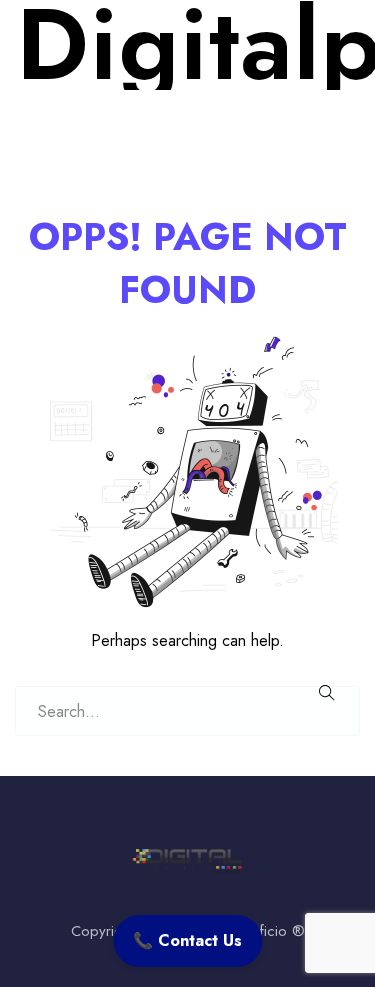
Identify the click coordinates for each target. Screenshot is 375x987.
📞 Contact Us (187, 940)
